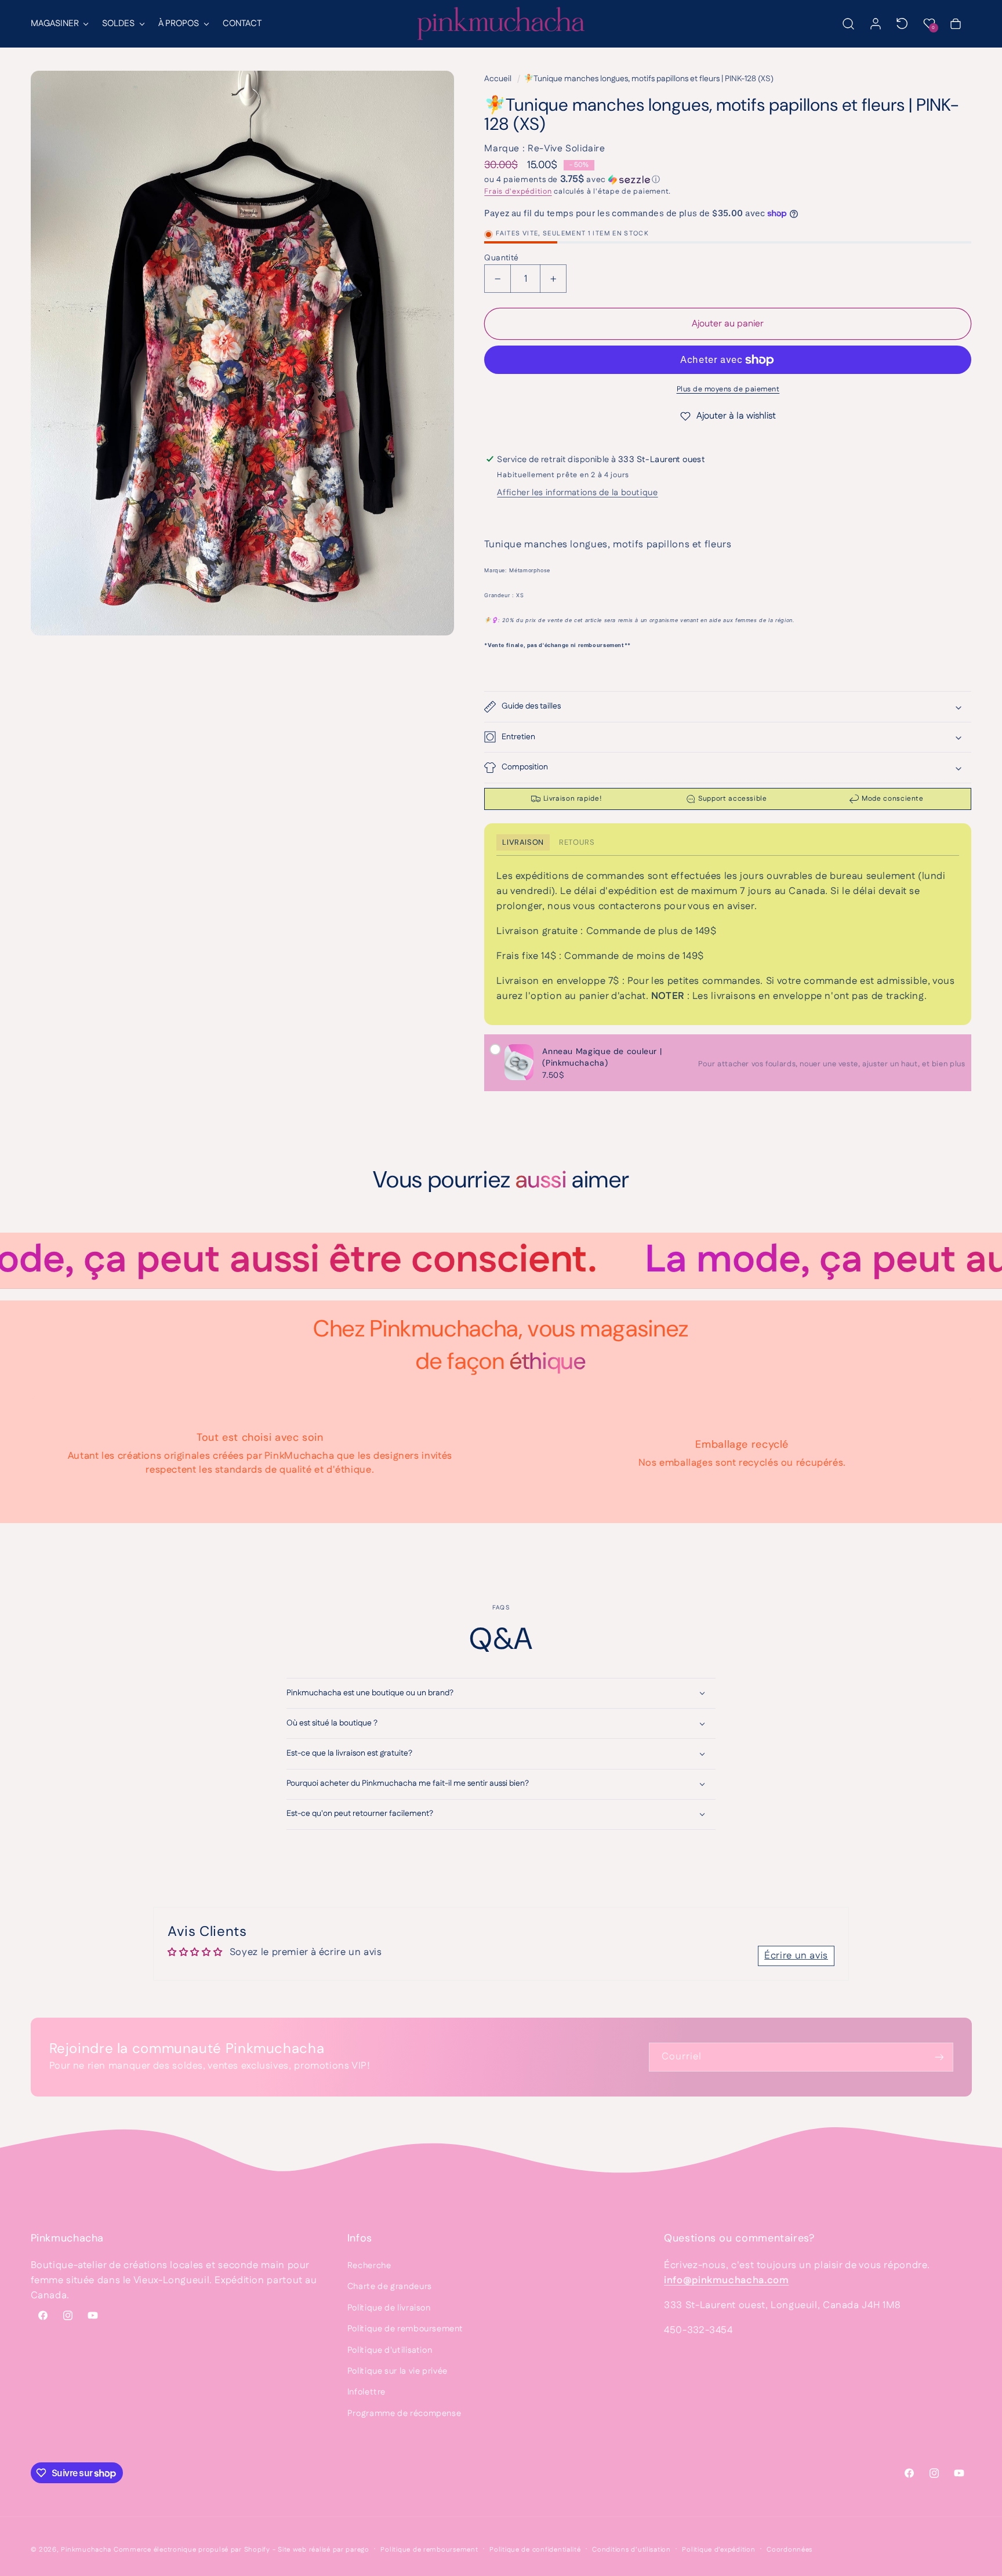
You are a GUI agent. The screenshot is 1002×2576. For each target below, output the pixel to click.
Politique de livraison (389, 2308)
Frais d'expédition (518, 191)
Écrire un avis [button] (796, 1956)
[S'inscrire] (939, 2057)
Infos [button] (360, 2238)
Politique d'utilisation (390, 2350)
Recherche (369, 2266)
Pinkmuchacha (86, 2550)
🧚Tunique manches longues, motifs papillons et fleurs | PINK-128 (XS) (649, 79)
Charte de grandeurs (390, 2286)
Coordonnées (789, 2550)
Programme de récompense (404, 2413)
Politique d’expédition (718, 2550)
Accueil (498, 79)
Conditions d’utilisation (631, 2550)
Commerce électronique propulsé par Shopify (192, 2550)
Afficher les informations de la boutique (577, 493)
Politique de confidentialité (535, 2550)
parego (357, 2550)
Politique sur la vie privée (397, 2371)
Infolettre (366, 2392)
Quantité (501, 258)
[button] (59, 24)
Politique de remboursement (405, 2329)
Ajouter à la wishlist (736, 416)
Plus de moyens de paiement (728, 389)
